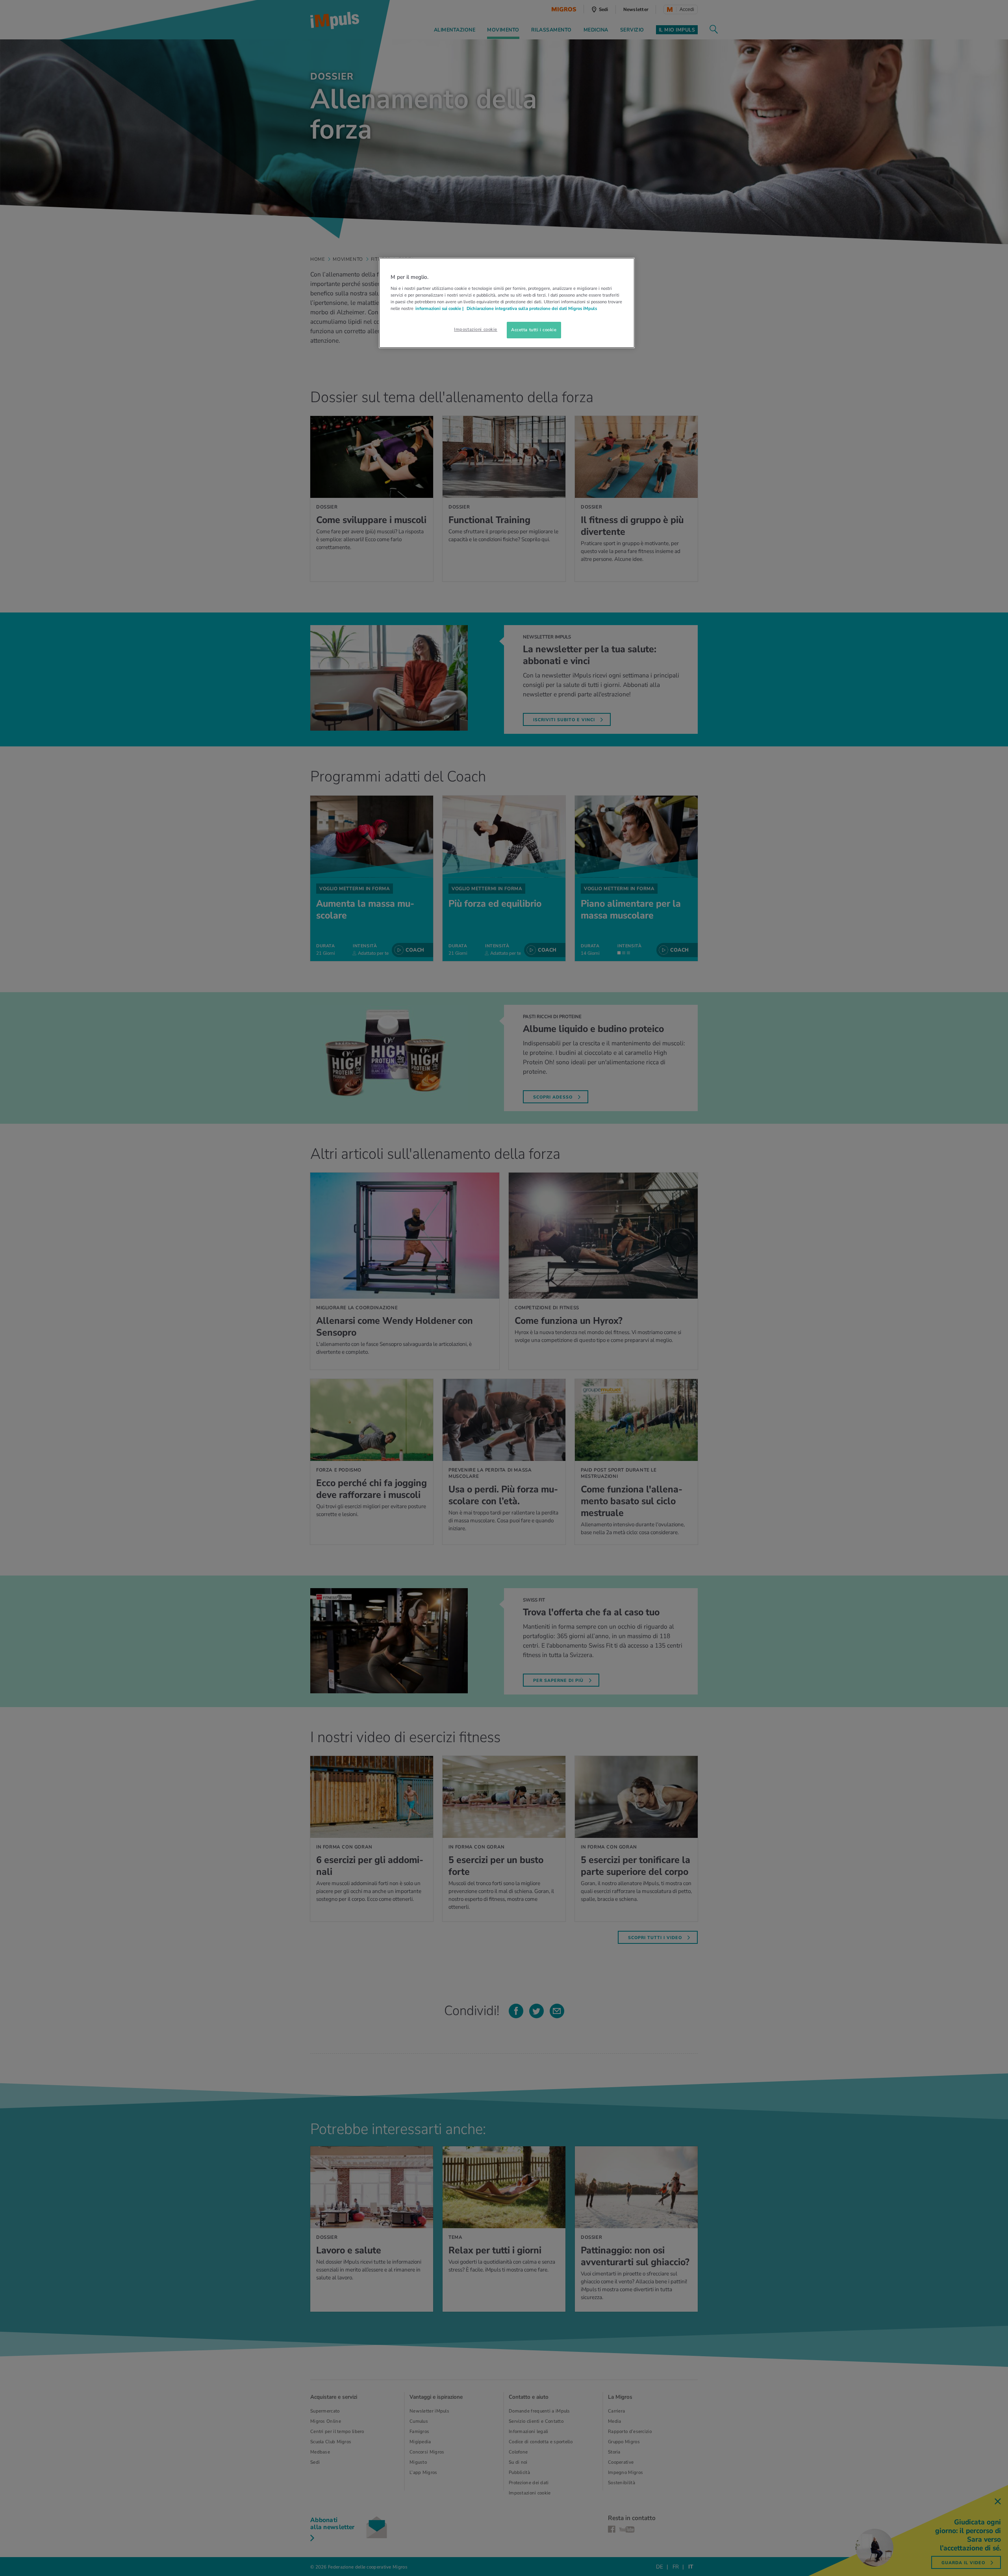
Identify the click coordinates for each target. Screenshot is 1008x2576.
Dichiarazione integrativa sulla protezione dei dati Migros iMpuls (532, 308)
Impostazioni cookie (476, 329)
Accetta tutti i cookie (534, 330)
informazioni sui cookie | (440, 308)
